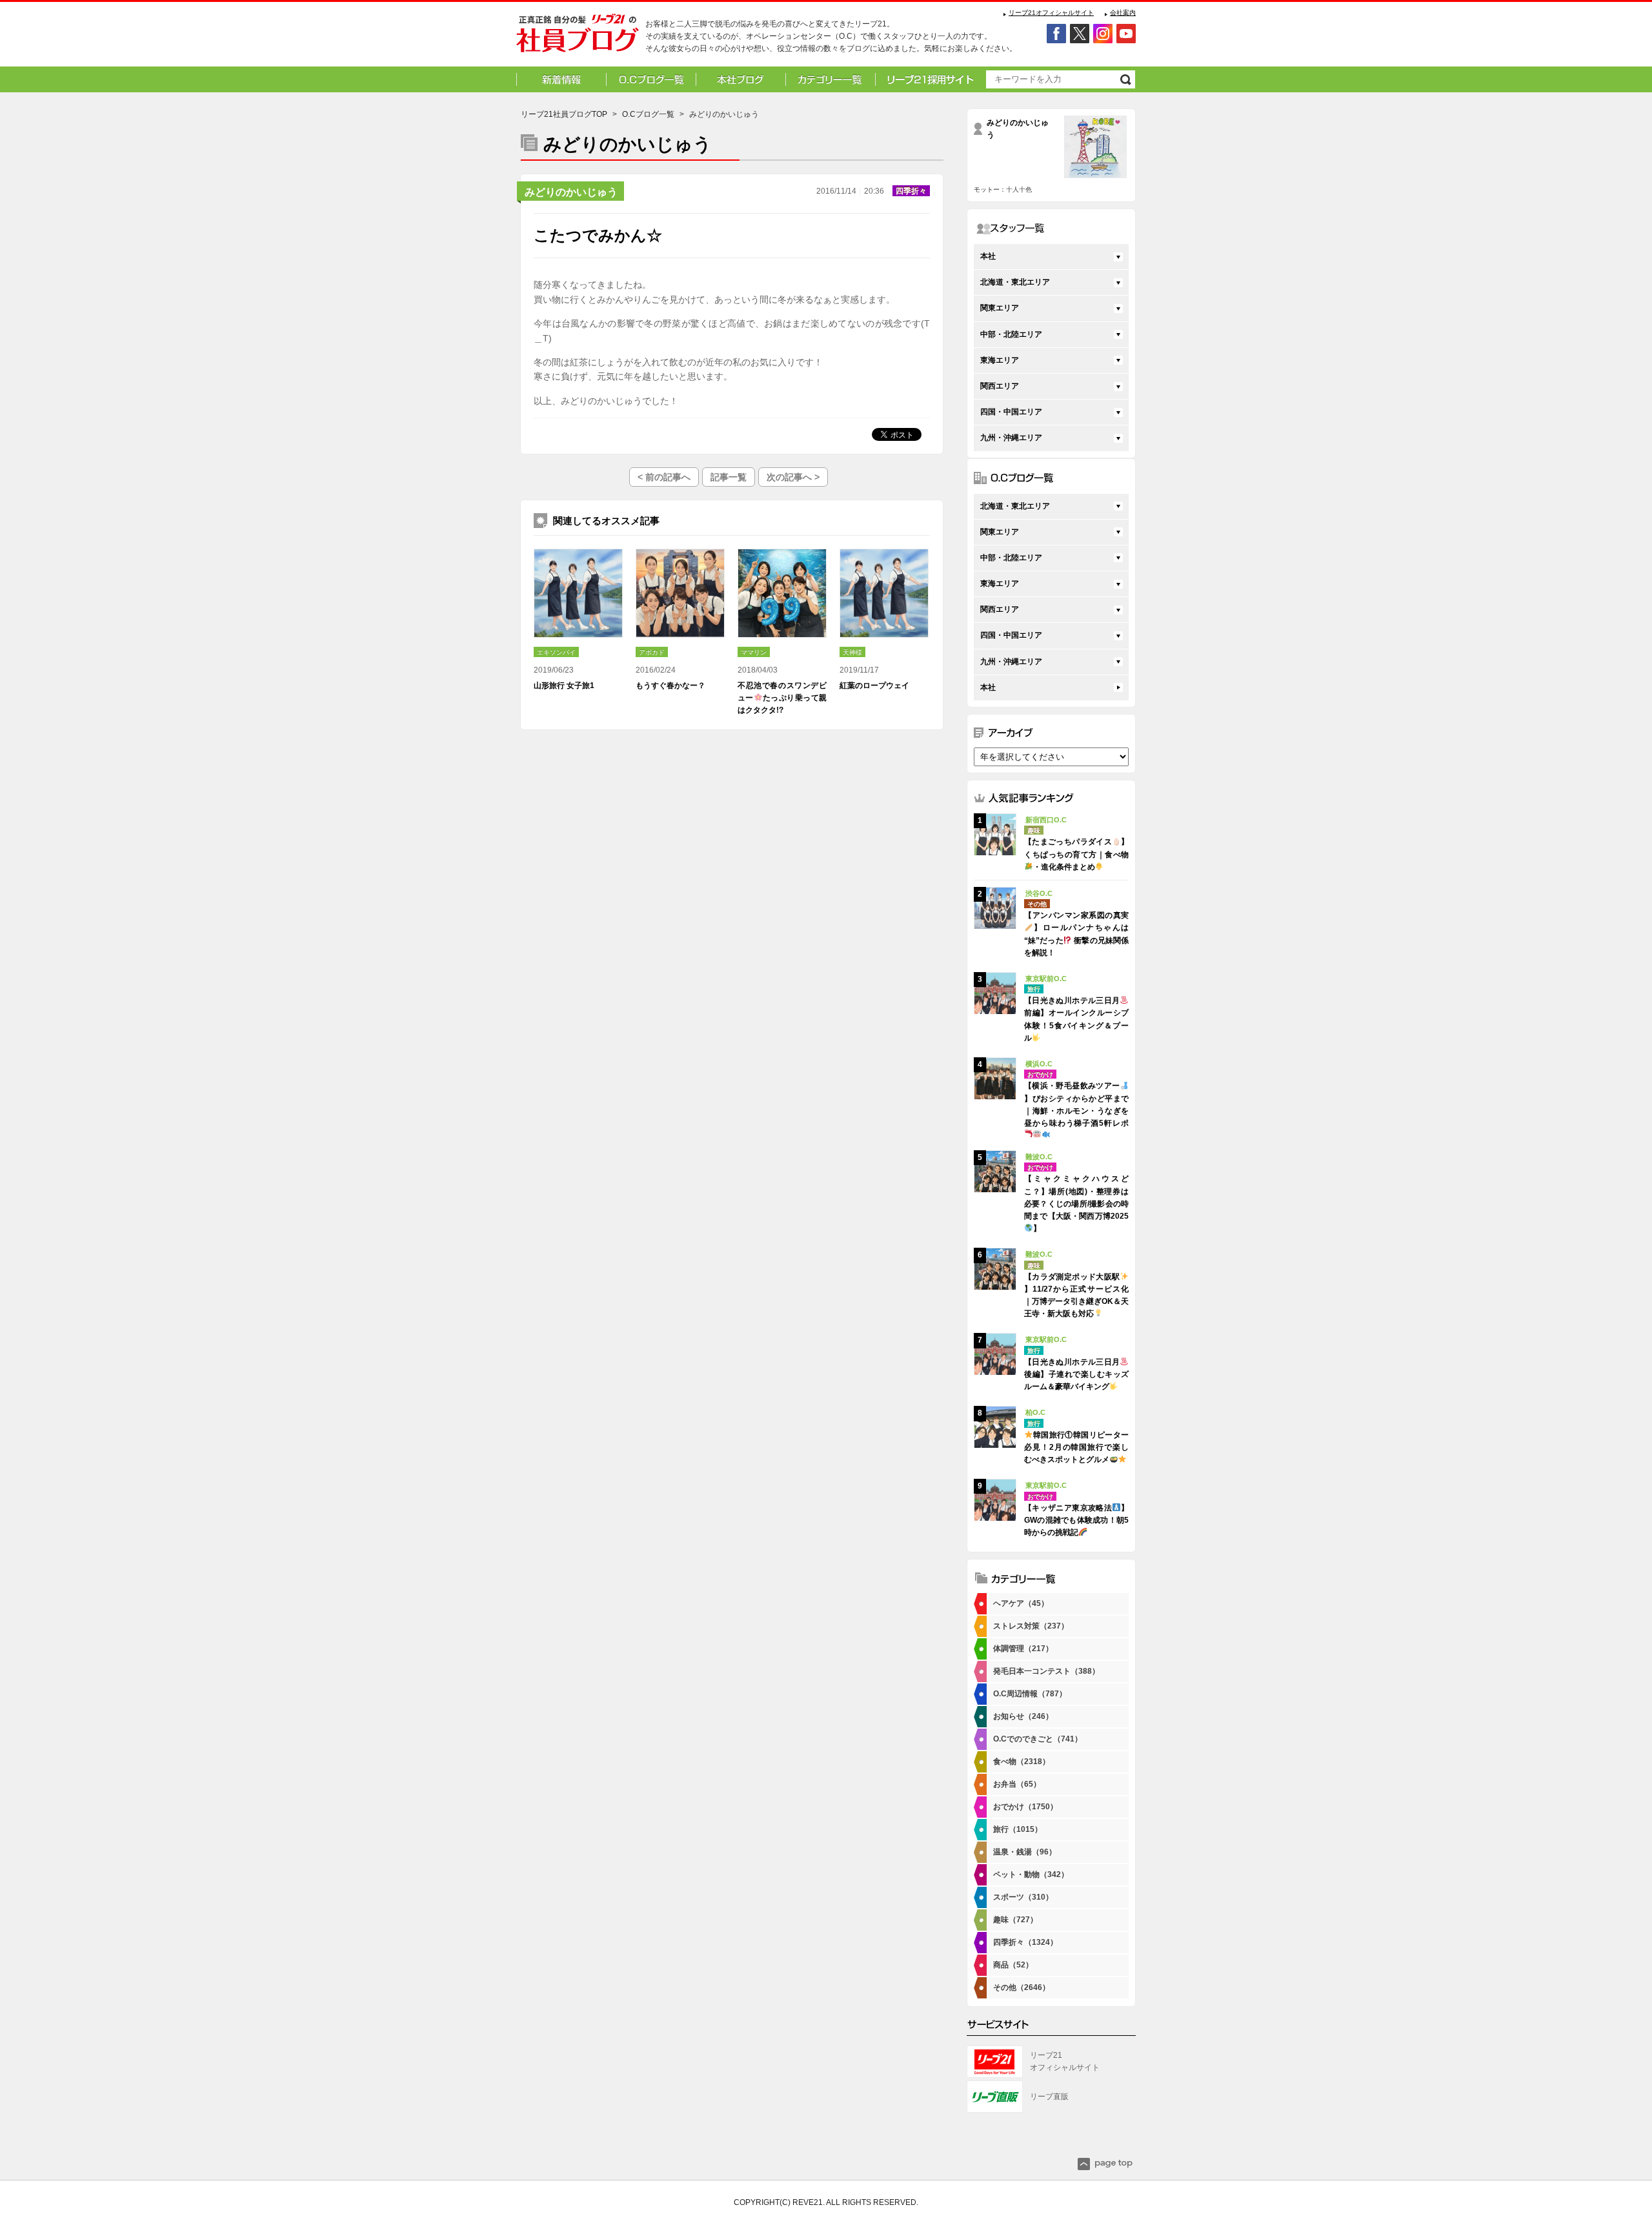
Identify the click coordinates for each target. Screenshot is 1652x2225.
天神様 (852, 652)
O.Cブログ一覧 (648, 114)
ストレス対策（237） (1031, 1626)
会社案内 (1123, 13)
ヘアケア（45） (1021, 1603)
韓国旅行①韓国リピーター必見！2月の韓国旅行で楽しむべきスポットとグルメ (1076, 1447)
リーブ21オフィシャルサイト (1051, 13)
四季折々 (911, 191)
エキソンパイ (556, 652)
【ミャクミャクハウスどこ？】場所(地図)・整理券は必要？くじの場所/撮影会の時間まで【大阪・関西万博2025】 (1076, 1204)
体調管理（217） (1023, 1649)
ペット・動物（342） (1031, 1874)
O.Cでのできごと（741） (1038, 1739)
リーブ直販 (1049, 2097)
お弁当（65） (1017, 1784)
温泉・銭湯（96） (1025, 1852)
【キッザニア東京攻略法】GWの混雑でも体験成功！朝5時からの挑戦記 (1076, 1520)
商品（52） (1013, 1965)
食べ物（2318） (1022, 1762)
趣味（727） (1015, 1920)
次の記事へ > (793, 477)
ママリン (754, 652)
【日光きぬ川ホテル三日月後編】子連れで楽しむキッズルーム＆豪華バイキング (1076, 1374)
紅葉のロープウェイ (874, 686)
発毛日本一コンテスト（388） (1046, 1671)
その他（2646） (1022, 1987)
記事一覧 (729, 477)
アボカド (652, 652)
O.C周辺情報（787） (1030, 1694)
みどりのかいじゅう (571, 192)
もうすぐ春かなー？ (670, 686)
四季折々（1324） (1025, 1942)
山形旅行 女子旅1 (564, 686)
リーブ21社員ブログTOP (564, 114)
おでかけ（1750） (1025, 1807)
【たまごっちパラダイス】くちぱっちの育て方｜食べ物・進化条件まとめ (1076, 854)
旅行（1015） (1018, 1829)
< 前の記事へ (664, 477)
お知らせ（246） (1023, 1716)
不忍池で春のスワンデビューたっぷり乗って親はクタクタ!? (782, 698)
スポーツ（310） (1023, 1897)
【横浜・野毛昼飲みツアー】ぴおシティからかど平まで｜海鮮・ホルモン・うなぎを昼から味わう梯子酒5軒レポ (1076, 1104)
